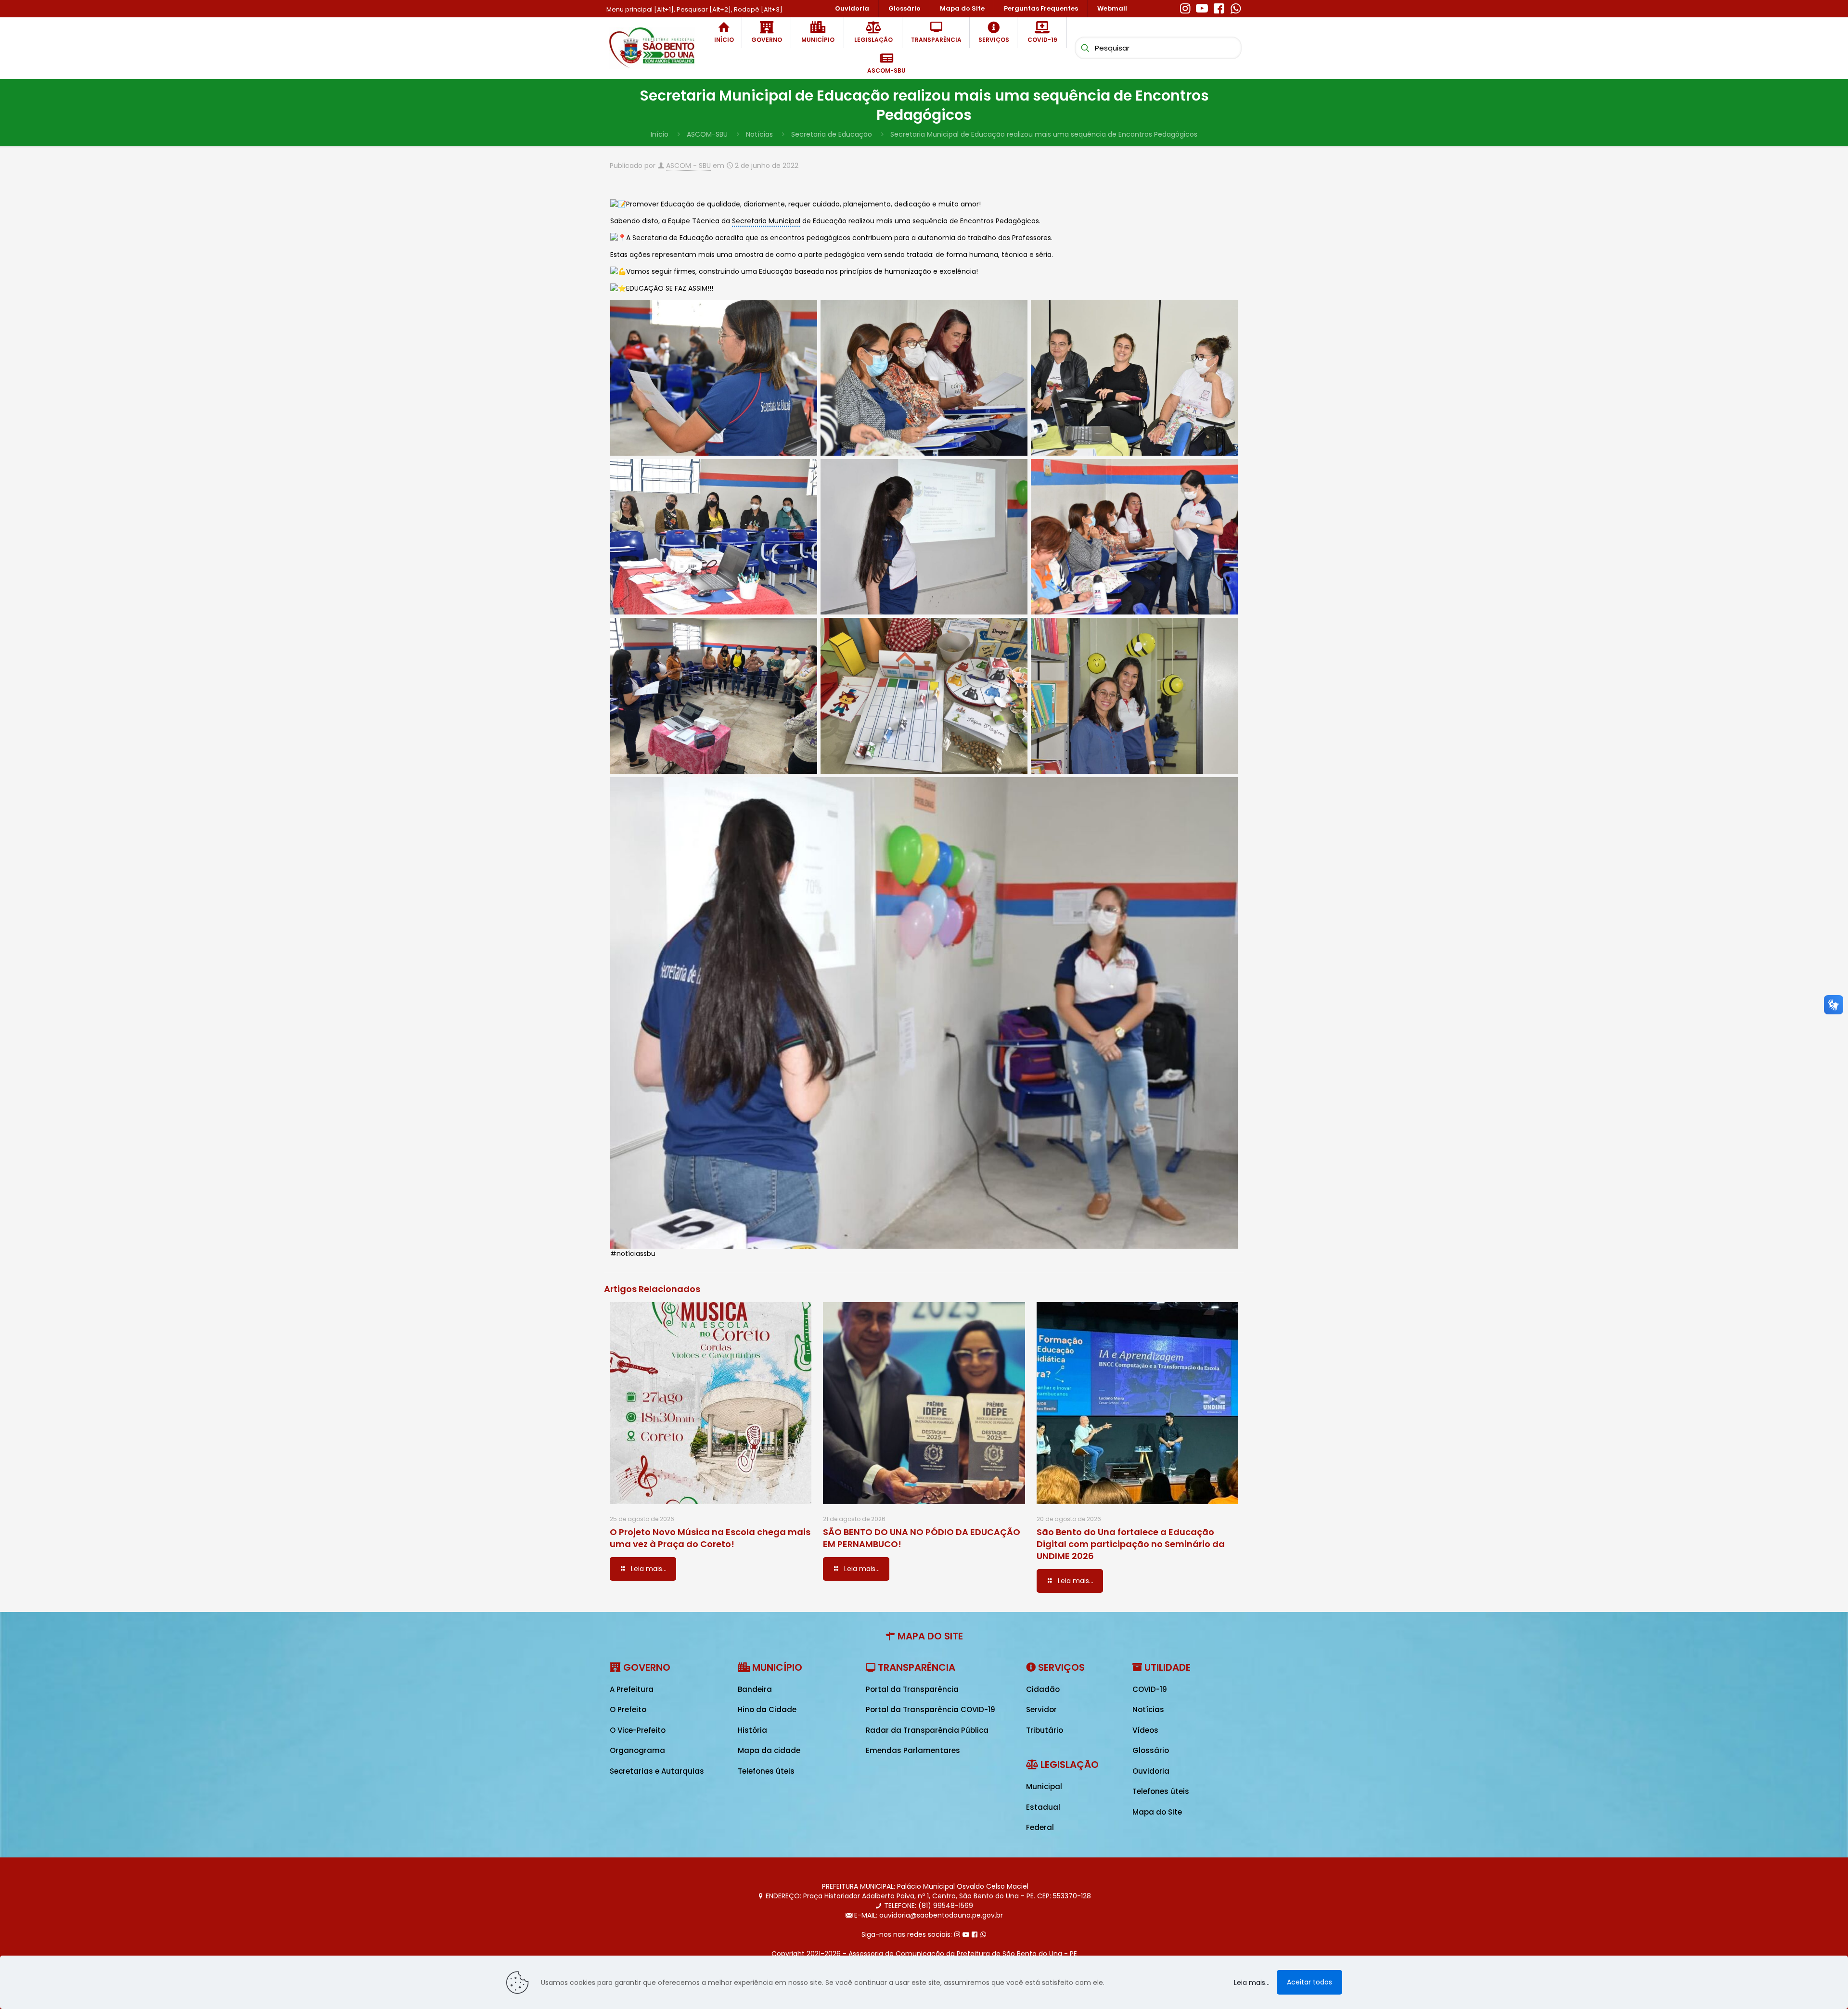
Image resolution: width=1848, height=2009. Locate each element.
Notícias (759, 134)
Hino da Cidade (767, 1709)
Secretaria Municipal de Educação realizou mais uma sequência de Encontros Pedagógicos (1044, 134)
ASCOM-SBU (707, 134)
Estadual (1043, 1807)
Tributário (1045, 1730)
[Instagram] (1185, 7)
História (752, 1730)
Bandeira (755, 1689)
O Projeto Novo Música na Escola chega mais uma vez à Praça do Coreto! (710, 1538)
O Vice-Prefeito (638, 1730)
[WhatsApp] (1236, 7)
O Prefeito (628, 1709)
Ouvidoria (1151, 1771)
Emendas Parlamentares (913, 1750)
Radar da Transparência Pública (927, 1730)
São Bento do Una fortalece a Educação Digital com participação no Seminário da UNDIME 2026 (1131, 1544)
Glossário (1151, 1750)
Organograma (637, 1750)
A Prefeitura (632, 1689)
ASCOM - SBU (688, 166)
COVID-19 (1150, 1689)
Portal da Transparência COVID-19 (930, 1709)
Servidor (1041, 1709)
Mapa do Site (1157, 1812)
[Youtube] (1202, 7)
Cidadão (1043, 1689)
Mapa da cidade (769, 1750)
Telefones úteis (766, 1771)
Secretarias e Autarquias (657, 1771)
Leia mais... (1252, 1983)
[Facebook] (1219, 7)
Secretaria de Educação (832, 134)
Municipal (1044, 1786)
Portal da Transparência (912, 1689)
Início (660, 134)
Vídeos (1145, 1730)
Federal (1040, 1827)
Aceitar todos (1309, 1982)
